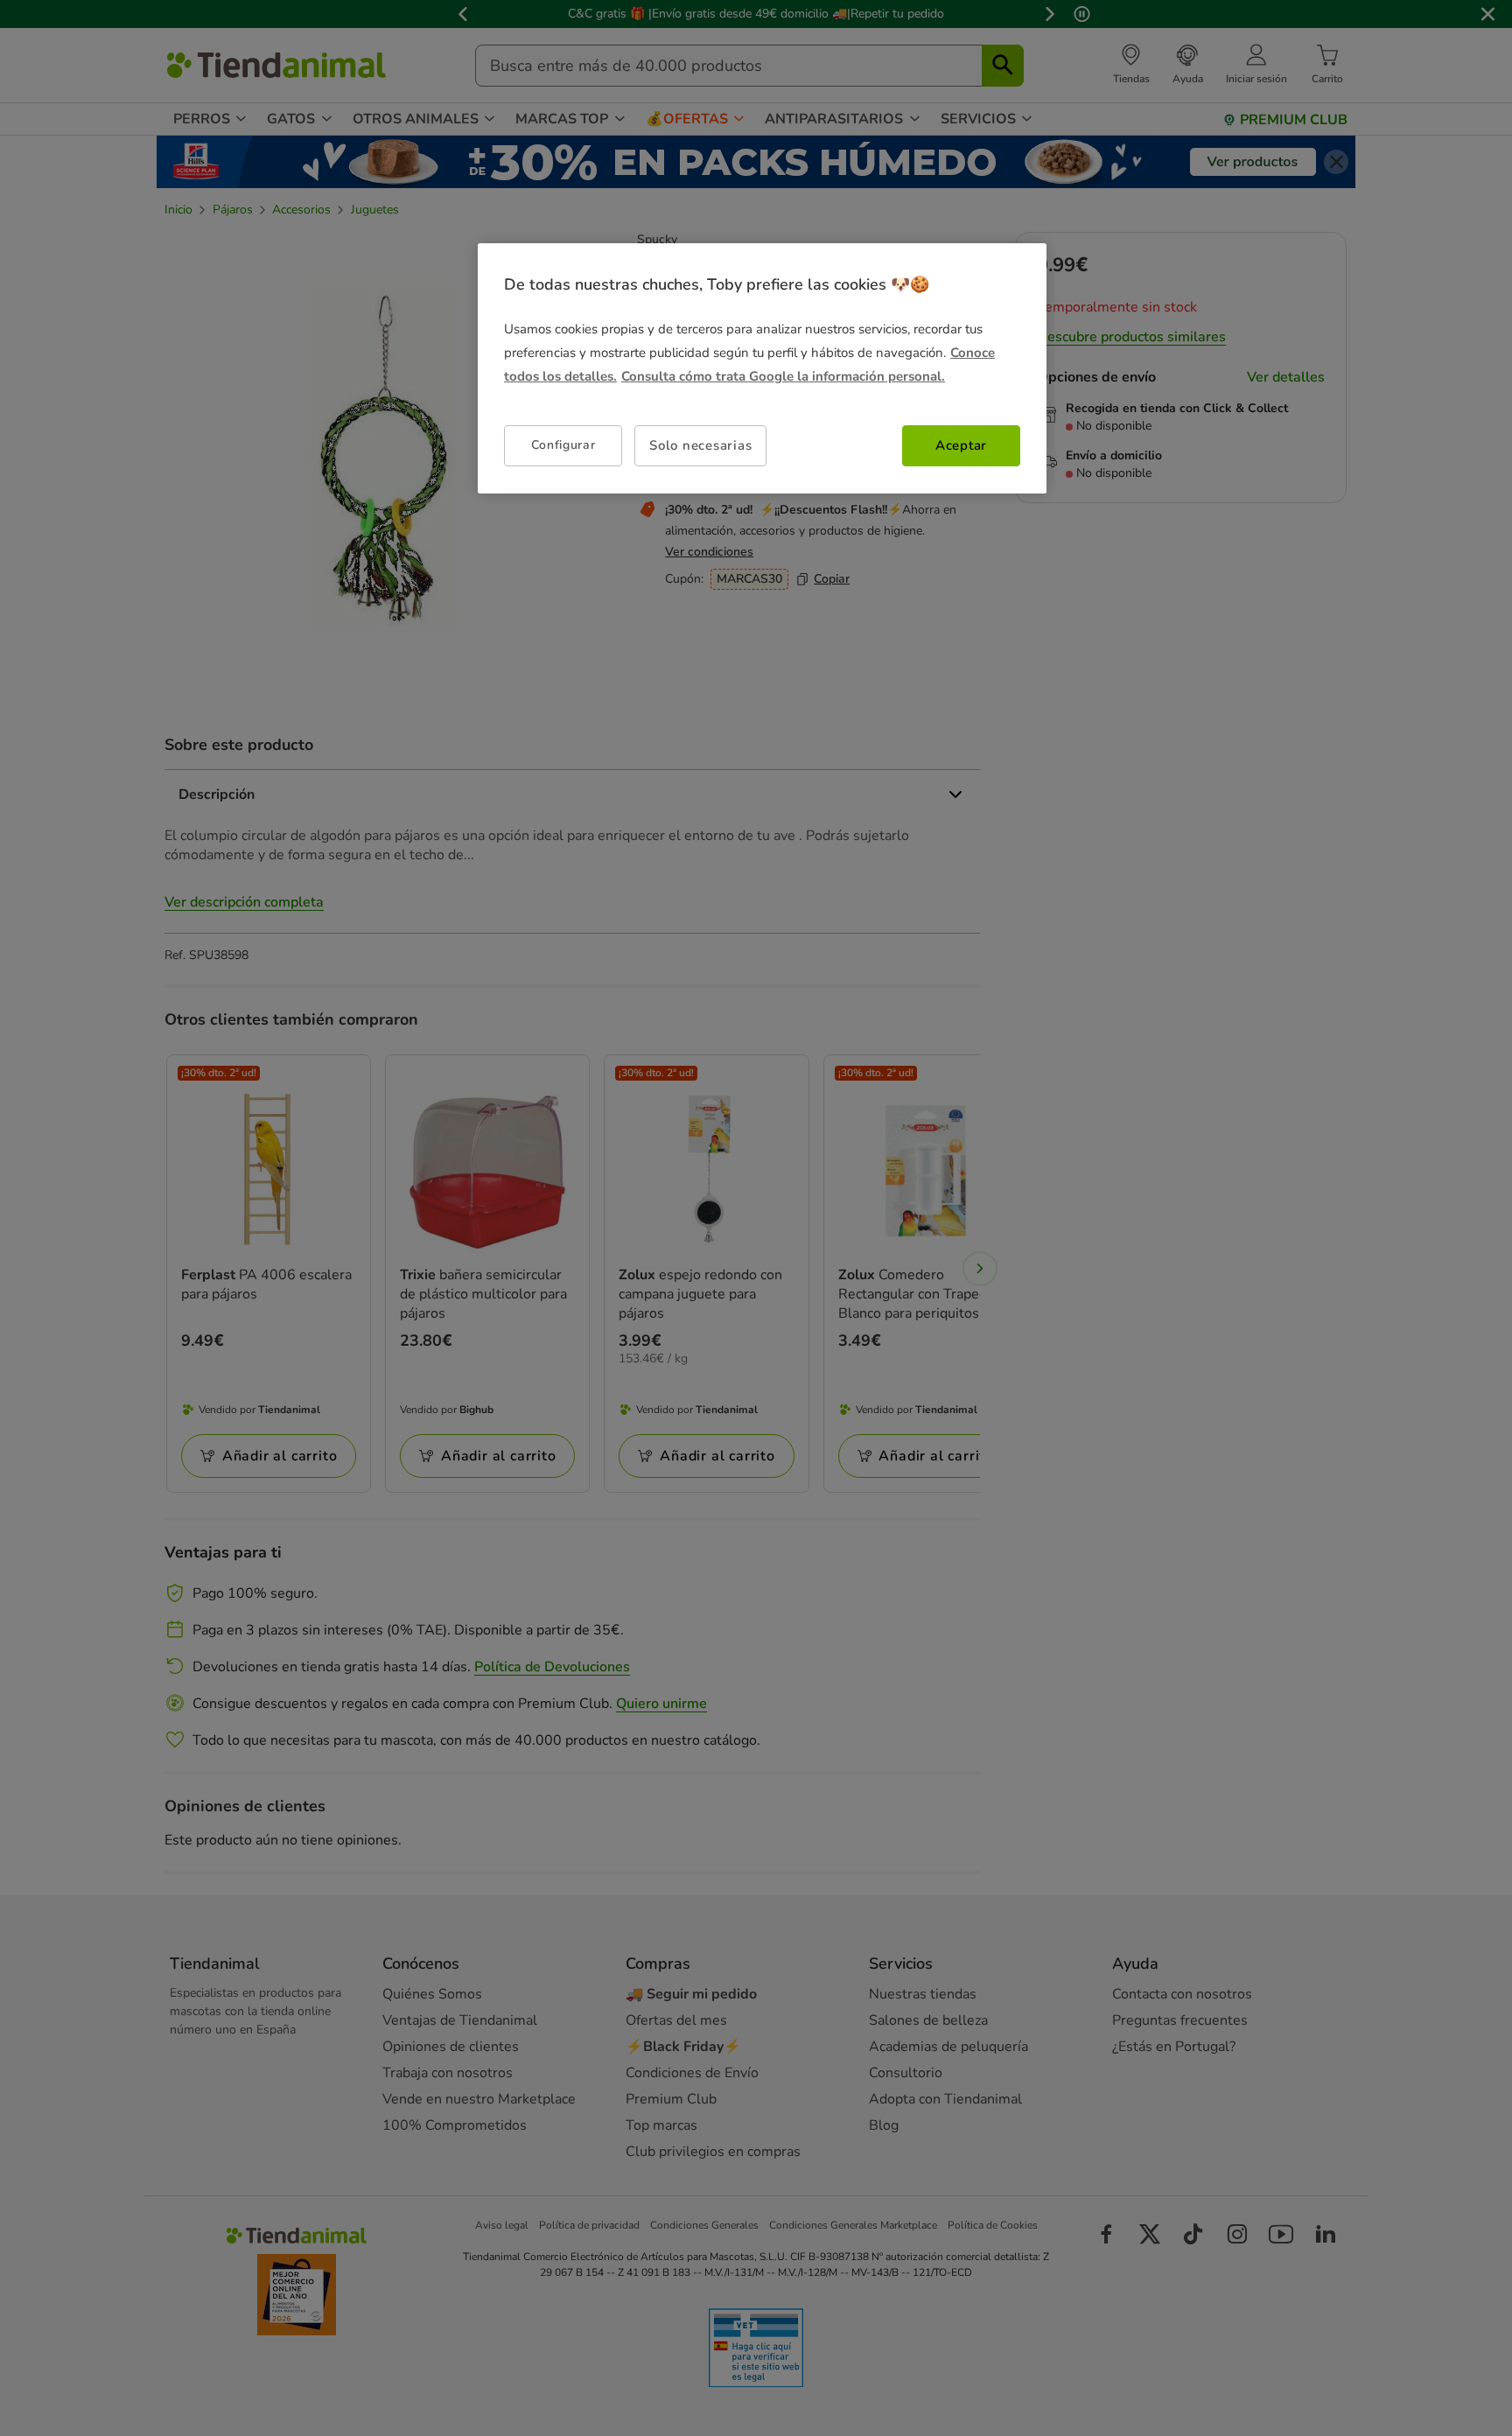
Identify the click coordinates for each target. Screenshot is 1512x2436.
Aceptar (961, 445)
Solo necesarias (700, 445)
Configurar (563, 445)
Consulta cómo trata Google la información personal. (783, 376)
